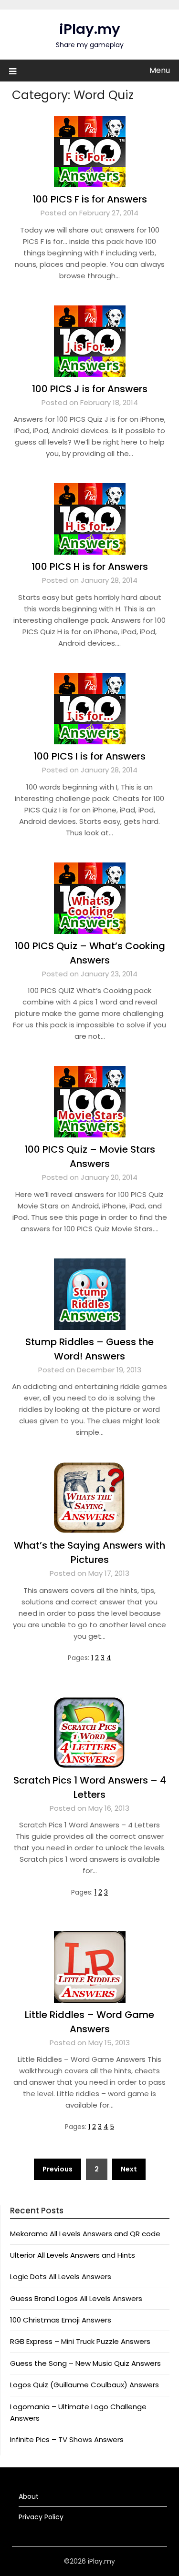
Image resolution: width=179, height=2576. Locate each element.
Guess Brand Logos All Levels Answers (76, 2298)
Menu (160, 70)
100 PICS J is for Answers (90, 389)
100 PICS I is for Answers (89, 756)
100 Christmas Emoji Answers (61, 2320)
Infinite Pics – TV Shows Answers (67, 2439)
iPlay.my (90, 29)
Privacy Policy (41, 2517)
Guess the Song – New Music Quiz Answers (85, 2363)
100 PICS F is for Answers (90, 199)
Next (129, 2169)
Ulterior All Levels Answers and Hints (73, 2255)
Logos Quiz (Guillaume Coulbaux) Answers (84, 2385)
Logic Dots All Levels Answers (61, 2277)
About (29, 2496)
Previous (58, 2169)
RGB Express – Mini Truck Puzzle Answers (80, 2341)
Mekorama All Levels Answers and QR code (85, 2234)
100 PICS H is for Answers (90, 567)
